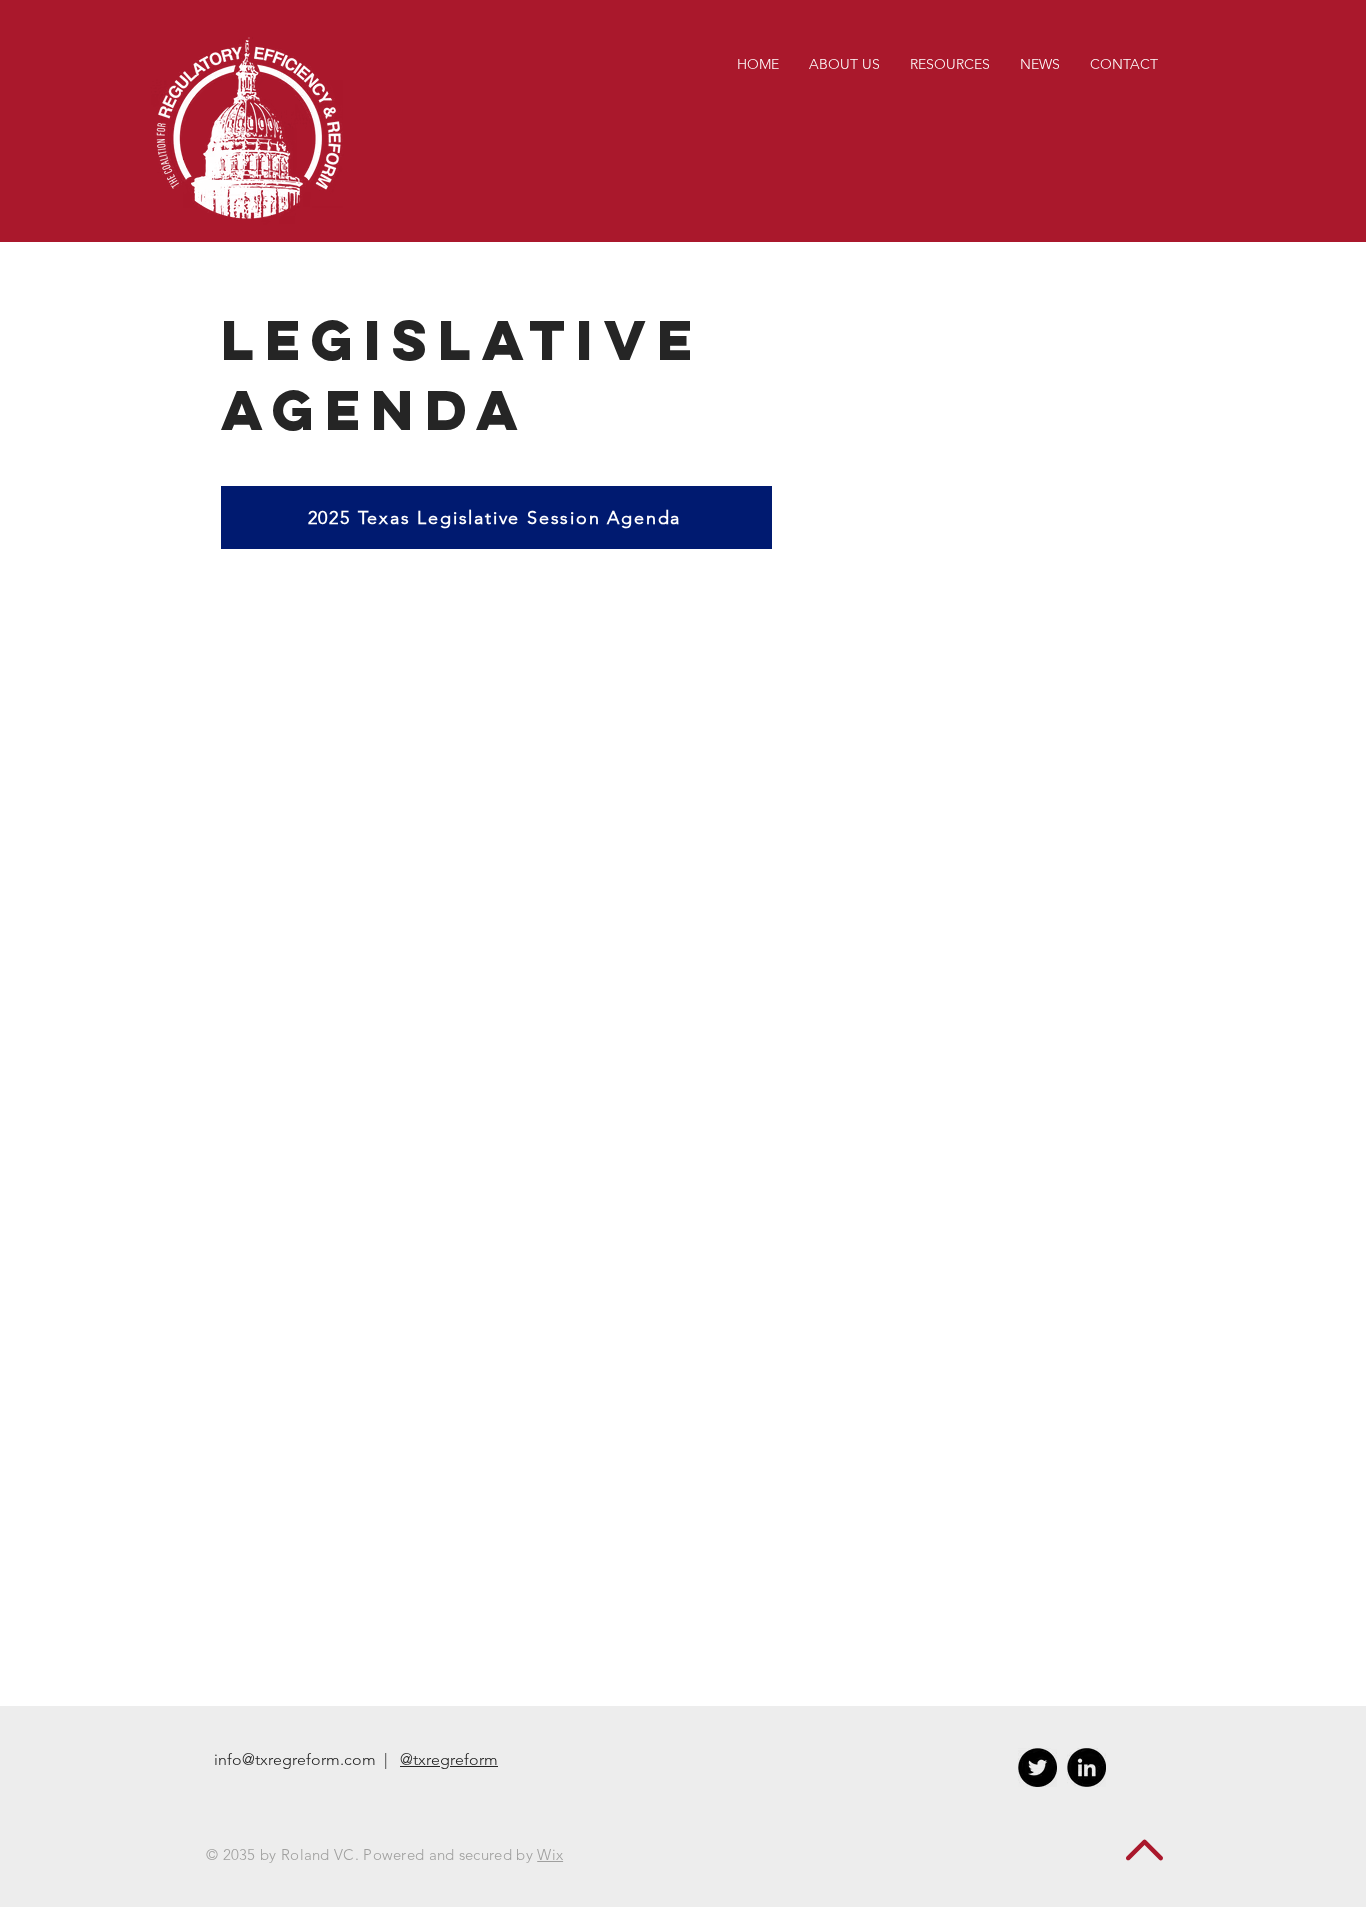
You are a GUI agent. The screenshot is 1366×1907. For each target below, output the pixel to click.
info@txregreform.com (295, 1759)
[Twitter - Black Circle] (1037, 1767)
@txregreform (449, 1759)
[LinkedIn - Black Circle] (1086, 1767)
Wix (550, 1854)
